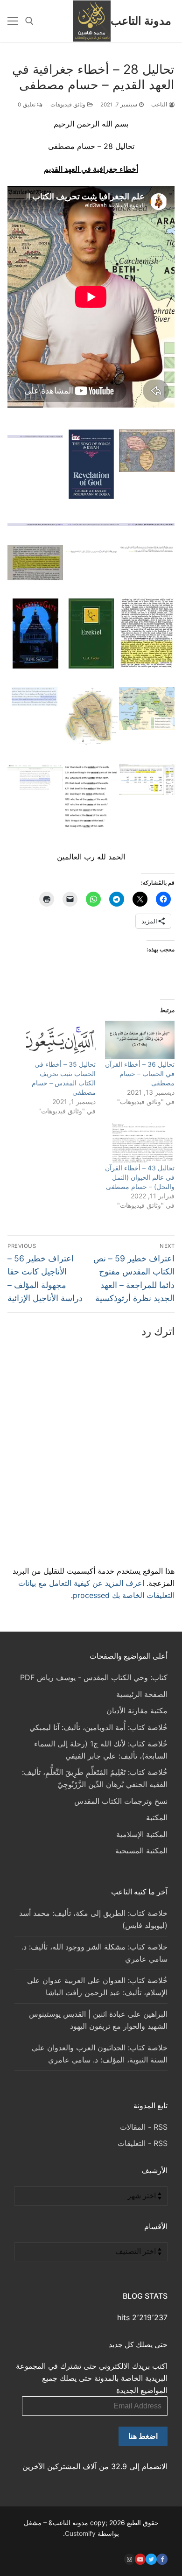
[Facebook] (162, 2559)
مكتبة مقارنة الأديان (137, 1710)
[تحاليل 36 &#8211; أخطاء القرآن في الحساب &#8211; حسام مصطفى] (140, 1040)
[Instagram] (129, 2559)
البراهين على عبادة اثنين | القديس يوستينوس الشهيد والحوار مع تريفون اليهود (98, 2020)
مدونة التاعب (141, 21)
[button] (147, 453)
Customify (80, 2533)
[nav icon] (13, 21)
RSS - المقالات (144, 2127)
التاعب (160, 105)
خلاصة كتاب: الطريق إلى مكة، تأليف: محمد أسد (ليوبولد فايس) (93, 1919)
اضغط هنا (143, 2436)
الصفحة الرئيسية (142, 1694)
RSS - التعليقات (143, 2143)
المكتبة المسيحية (141, 1851)
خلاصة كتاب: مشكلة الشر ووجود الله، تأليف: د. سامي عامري (94, 1953)
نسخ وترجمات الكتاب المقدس (121, 1801)
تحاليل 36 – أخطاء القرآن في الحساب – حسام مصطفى (140, 1073)
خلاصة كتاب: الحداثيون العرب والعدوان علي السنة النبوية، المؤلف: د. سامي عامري (100, 2054)
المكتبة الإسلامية (142, 1834)
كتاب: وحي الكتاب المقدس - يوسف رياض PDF (94, 1677)
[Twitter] (151, 2559)
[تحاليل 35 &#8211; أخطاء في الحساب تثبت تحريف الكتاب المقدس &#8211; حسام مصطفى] (61, 1040)
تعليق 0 (27, 105)
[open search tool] (29, 21)
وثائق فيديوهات (69, 105)
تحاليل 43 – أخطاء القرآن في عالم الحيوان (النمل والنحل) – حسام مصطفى (140, 1177)
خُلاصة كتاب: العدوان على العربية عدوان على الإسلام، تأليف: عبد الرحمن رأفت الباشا (97, 1986)
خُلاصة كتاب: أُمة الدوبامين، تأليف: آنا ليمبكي (98, 1727)
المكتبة (157, 1817)
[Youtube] (140, 2559)
